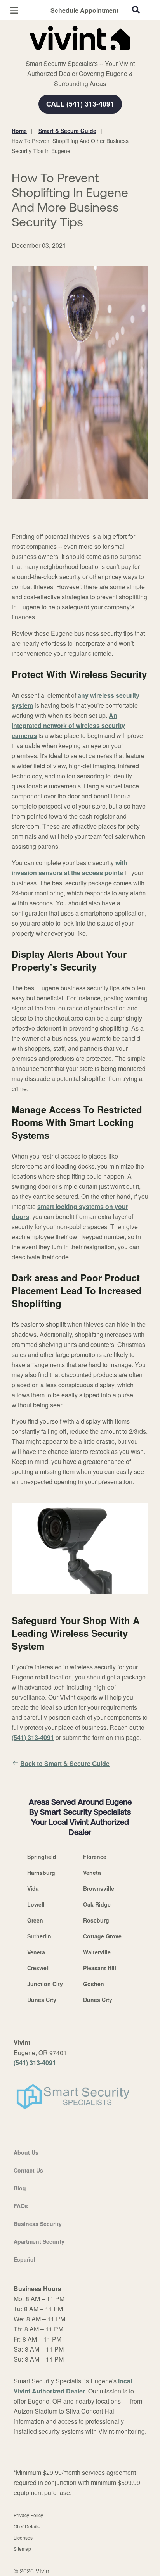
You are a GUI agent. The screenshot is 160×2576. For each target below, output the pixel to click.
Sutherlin (39, 1936)
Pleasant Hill (100, 1968)
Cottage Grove (102, 1936)
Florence (95, 1857)
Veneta (92, 1873)
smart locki (53, 1206)
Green (35, 1920)
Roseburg (96, 1920)
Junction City (45, 1984)
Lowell (36, 1904)
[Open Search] (136, 10)
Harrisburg (41, 1873)
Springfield (42, 1857)
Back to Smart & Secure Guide (65, 1763)
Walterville (97, 1952)
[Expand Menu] (83, 54)
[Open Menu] (14, 10)
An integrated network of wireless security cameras (68, 725)
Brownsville (99, 1888)
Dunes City (42, 2000)
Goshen (94, 1984)
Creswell (38, 1968)
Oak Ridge (97, 1904)
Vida (33, 1888)
